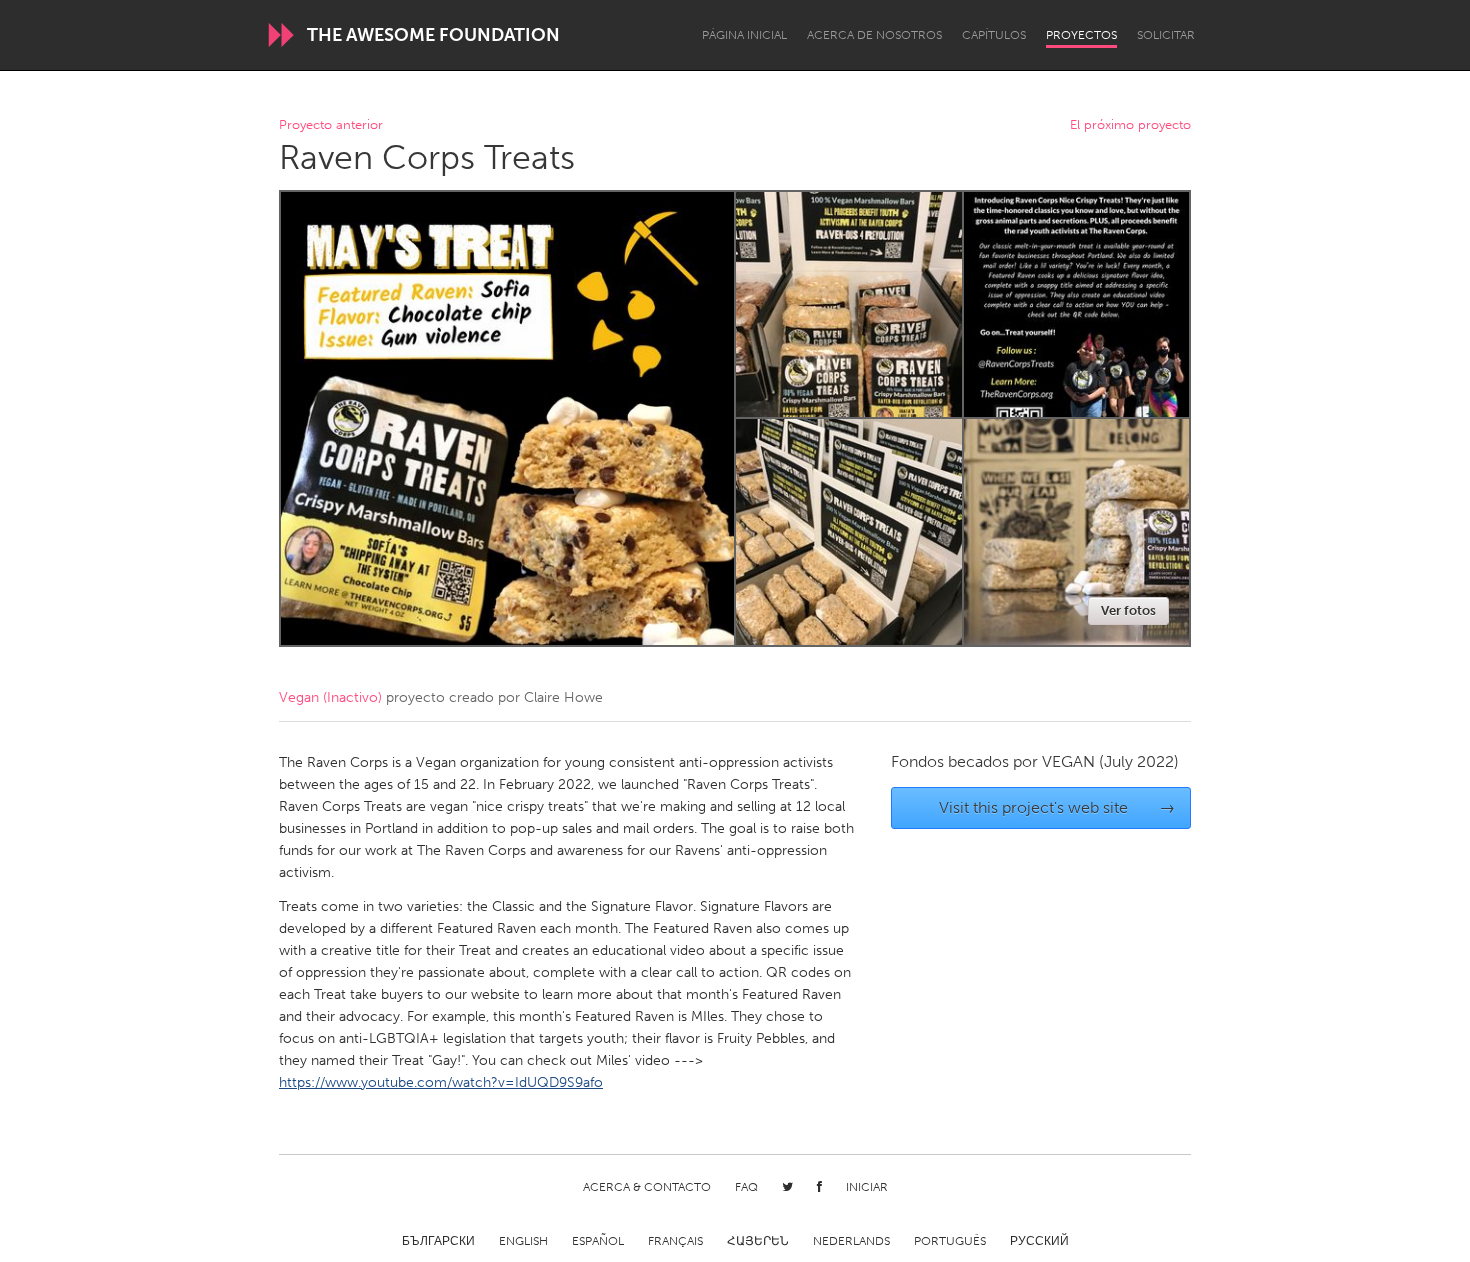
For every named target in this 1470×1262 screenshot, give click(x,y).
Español (598, 1241)
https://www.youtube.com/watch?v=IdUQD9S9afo (441, 1082)
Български (438, 1241)
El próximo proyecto (1130, 125)
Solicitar (1166, 35)
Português (950, 1241)
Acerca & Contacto (647, 1187)
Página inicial (744, 35)
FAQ (746, 1187)
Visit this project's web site (1057, 807)
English (523, 1241)
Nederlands (851, 1241)
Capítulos (994, 35)
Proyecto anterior (331, 125)
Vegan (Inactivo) (330, 697)
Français (675, 1241)
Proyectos (1081, 35)
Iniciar (867, 1187)
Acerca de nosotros (874, 35)
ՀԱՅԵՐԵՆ (758, 1241)
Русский (1039, 1241)
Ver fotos (1128, 610)
